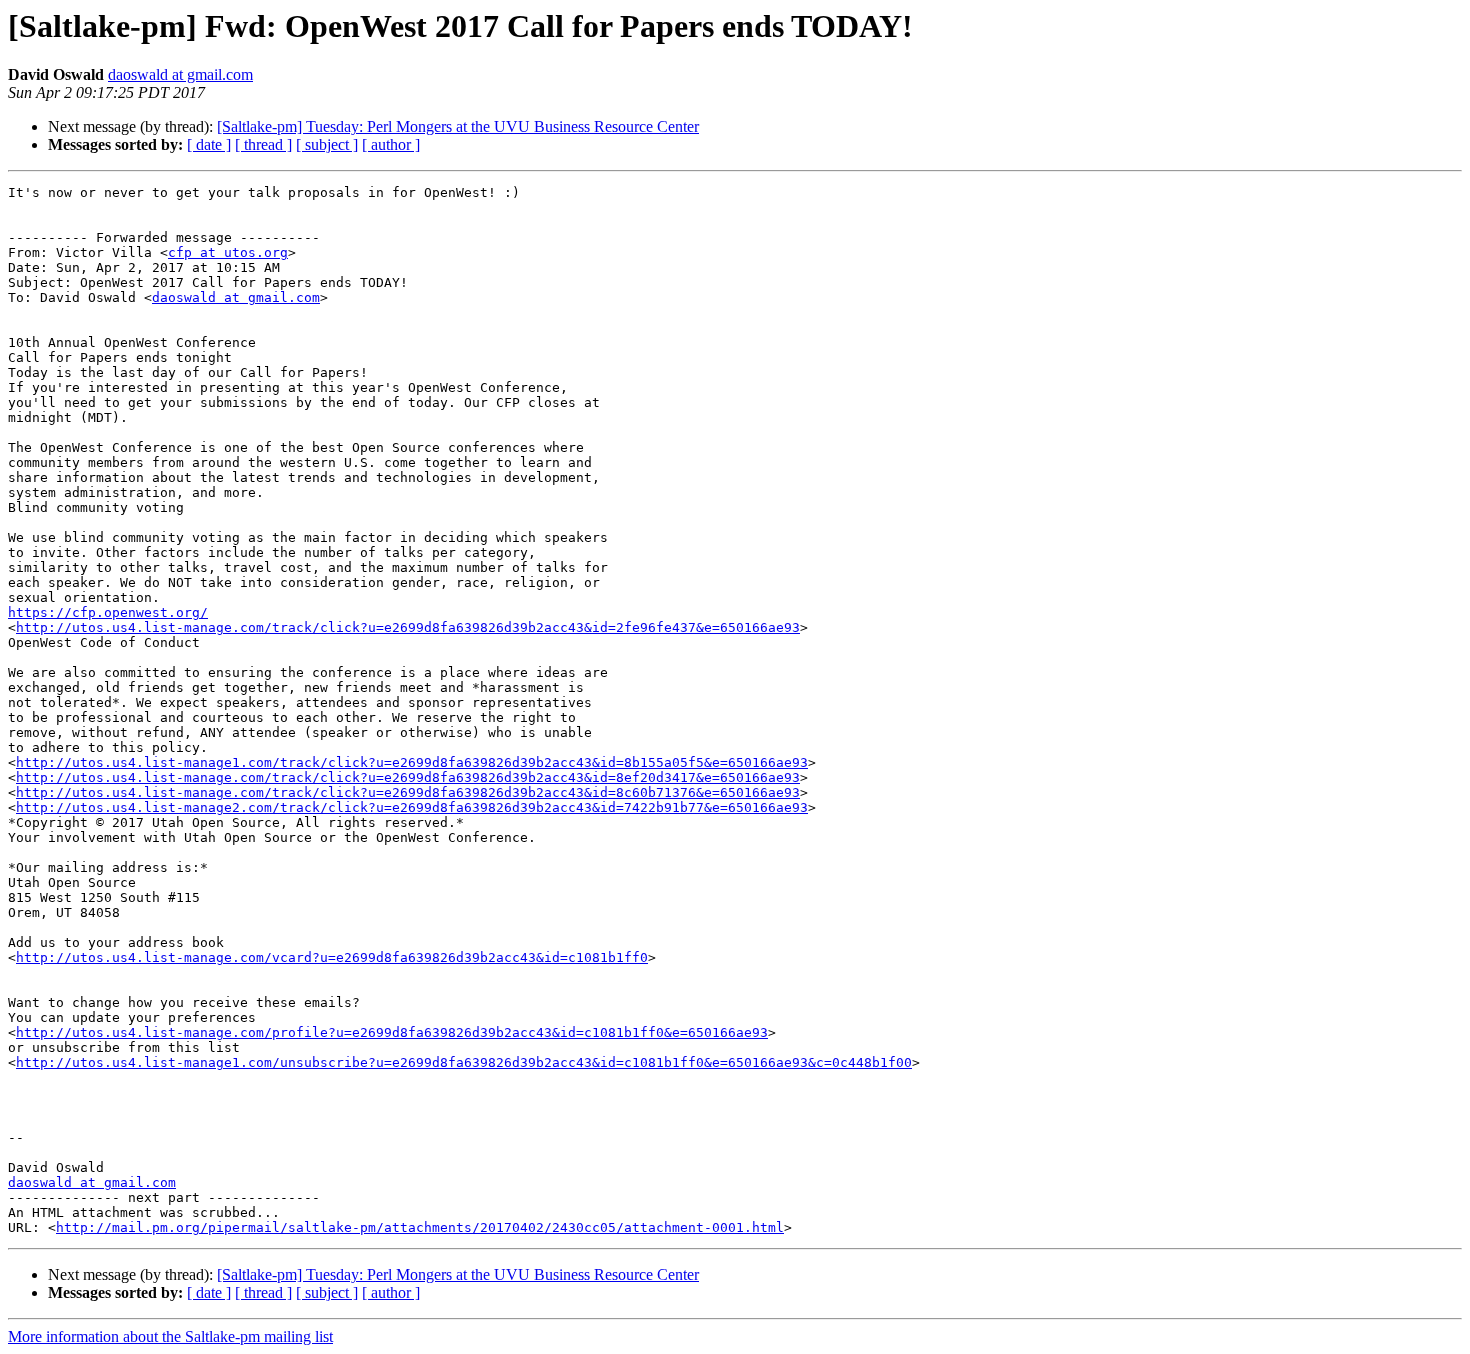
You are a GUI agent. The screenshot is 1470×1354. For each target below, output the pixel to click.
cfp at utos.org (228, 252)
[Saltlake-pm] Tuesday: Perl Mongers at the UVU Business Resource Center (458, 126)
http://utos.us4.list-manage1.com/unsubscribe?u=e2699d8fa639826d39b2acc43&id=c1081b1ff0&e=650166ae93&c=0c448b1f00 (464, 1062)
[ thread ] (263, 144)
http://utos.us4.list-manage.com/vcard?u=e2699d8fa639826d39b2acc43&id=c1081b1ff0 (332, 957)
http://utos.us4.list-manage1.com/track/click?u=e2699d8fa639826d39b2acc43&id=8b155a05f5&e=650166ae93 (412, 762)
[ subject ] (327, 144)
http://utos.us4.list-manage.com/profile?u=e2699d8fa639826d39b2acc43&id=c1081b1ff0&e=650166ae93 (392, 1032)
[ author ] (391, 144)
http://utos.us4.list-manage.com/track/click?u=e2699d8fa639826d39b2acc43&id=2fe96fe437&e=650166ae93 (408, 627)
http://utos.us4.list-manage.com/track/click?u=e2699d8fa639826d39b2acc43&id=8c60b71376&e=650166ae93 (408, 792)
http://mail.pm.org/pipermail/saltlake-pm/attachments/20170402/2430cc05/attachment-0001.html (420, 1227)
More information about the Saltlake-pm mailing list (170, 1336)
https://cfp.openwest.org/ (108, 612)
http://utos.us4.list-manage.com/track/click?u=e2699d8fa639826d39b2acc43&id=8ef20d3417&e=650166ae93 (408, 777)
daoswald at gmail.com (180, 74)
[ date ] (209, 144)
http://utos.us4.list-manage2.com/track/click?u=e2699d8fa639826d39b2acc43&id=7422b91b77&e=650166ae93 (412, 807)
